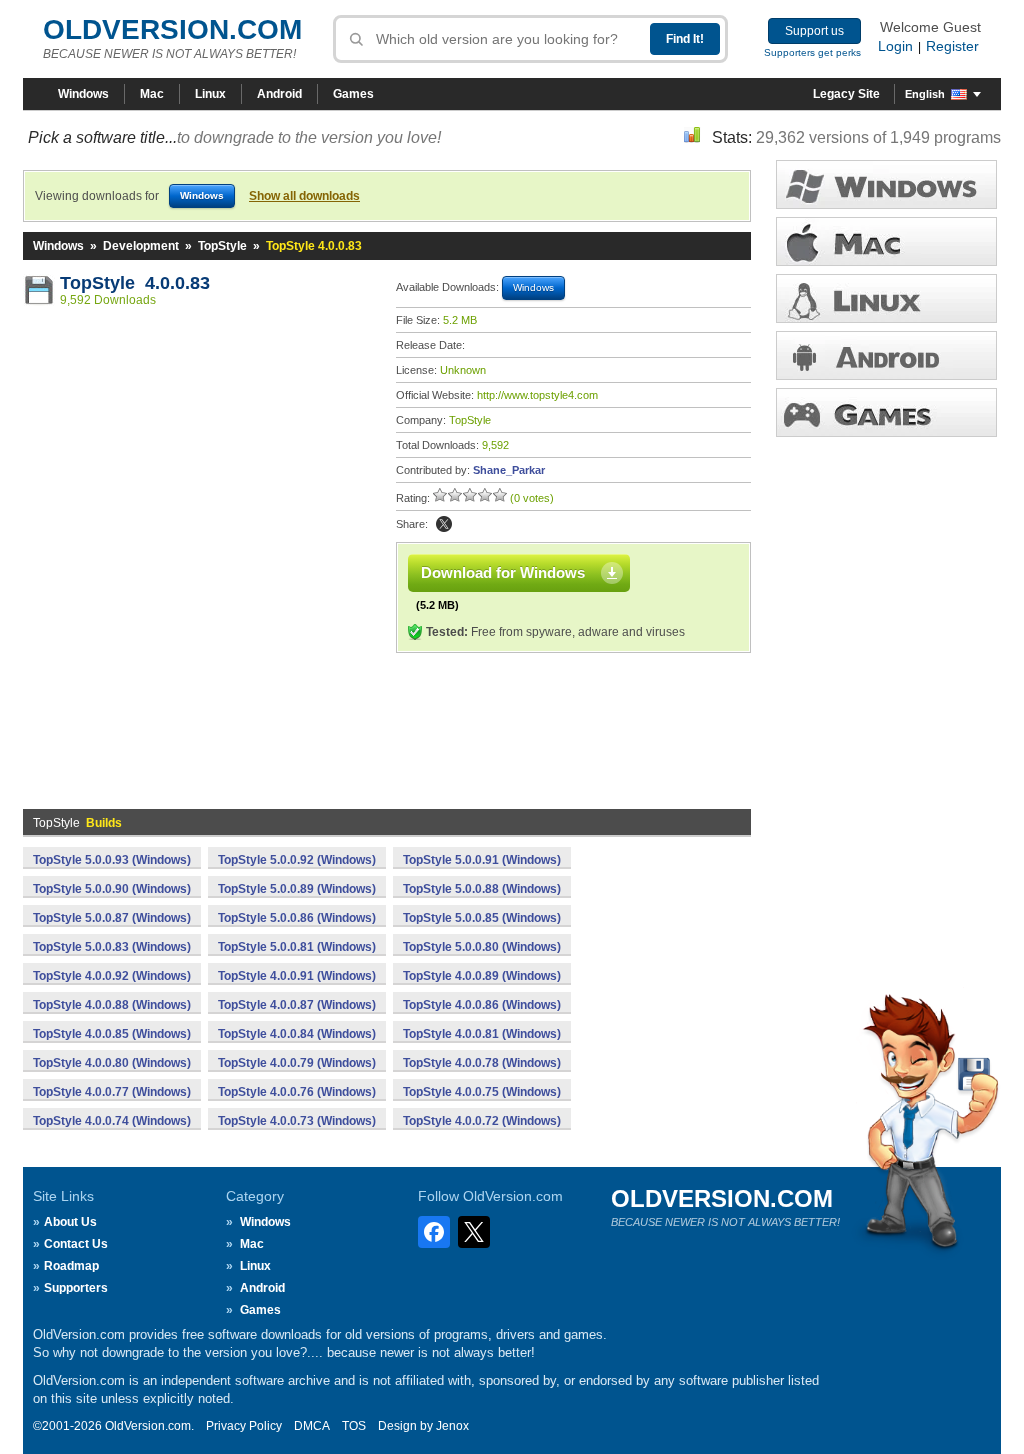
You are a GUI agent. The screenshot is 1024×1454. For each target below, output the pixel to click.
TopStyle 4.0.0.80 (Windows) (112, 1063)
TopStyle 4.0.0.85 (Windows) (112, 1034)
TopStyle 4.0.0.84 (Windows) (297, 1034)
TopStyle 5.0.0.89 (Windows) (297, 889)
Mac (152, 94)
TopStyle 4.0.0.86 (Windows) (482, 1005)
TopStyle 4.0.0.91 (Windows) (297, 976)
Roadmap (71, 1266)
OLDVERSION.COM (172, 29)
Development (141, 246)
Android (279, 94)
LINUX (886, 298)
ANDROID (886, 355)
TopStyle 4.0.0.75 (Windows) (482, 1092)
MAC (886, 241)
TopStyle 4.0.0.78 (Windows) (482, 1063)
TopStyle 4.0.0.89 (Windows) (482, 976)
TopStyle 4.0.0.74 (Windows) (112, 1121)
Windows (83, 94)
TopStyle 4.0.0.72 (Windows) (482, 1121)
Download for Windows (503, 572)
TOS (354, 1426)
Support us (814, 31)
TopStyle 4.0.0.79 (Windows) (297, 1063)
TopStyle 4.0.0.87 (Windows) (297, 1005)
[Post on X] (444, 524)
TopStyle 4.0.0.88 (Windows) (112, 1005)
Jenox (452, 1426)
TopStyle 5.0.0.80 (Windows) (482, 947)
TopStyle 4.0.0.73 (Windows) (297, 1121)
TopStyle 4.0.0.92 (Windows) (112, 976)
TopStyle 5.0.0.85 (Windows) (482, 918)
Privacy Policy (244, 1426)
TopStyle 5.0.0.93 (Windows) (112, 860)
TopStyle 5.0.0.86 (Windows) (297, 918)
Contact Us (76, 1244)
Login (895, 46)
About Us (70, 1222)
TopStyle (222, 246)
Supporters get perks (812, 52)
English (925, 94)
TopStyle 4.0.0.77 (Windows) (112, 1092)
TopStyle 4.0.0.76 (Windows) (297, 1092)
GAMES (886, 412)
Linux (210, 94)
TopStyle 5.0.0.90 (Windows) (112, 889)
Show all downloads (304, 196)
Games (353, 94)
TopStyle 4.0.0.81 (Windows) (482, 1034)
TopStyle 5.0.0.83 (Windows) (112, 947)
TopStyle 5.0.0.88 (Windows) (482, 889)
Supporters (76, 1288)
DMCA (312, 1426)
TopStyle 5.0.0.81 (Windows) (297, 947)
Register (952, 46)
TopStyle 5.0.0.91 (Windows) (482, 860)
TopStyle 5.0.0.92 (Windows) (297, 860)
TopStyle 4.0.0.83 (135, 283)
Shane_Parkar (509, 470)
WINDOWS (886, 184)
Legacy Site (846, 94)
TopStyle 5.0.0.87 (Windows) (112, 918)
